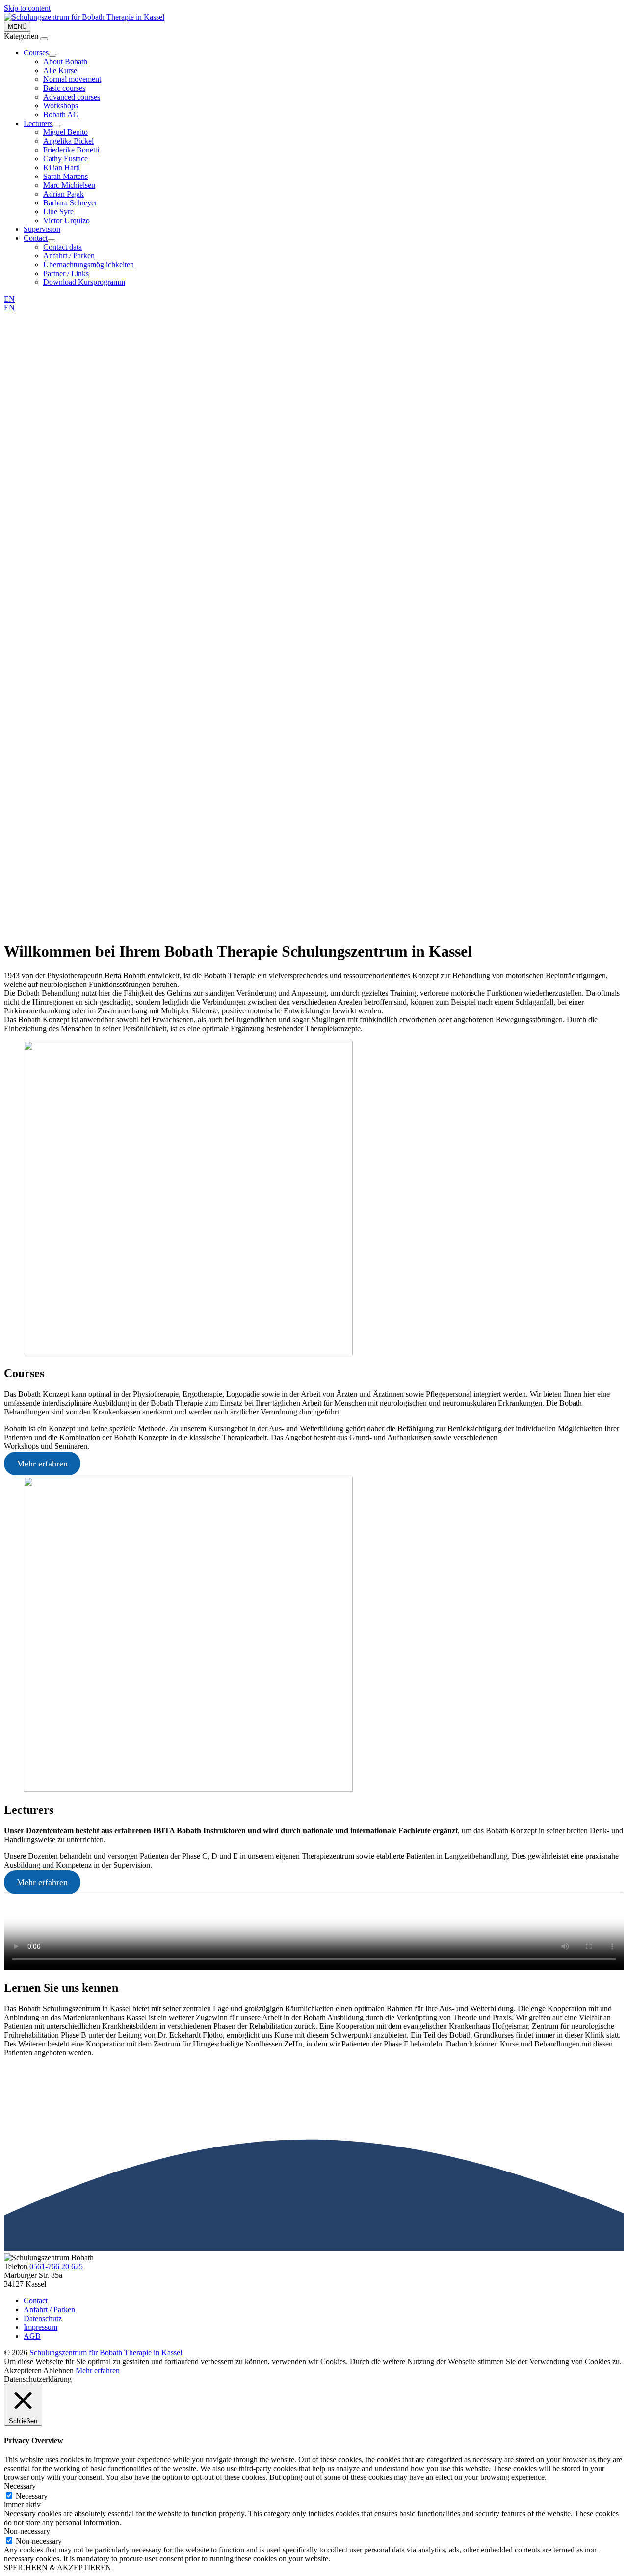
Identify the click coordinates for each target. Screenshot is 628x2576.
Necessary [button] (20, 2486)
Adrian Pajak (64, 194)
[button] (314, 909)
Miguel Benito (65, 132)
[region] (314, 622)
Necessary (32, 2496)
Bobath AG (61, 114)
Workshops (61, 106)
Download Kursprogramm (84, 282)
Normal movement (72, 79)
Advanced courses (72, 97)
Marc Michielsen (69, 185)
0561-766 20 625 (56, 2266)
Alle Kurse (60, 70)
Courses (36, 53)
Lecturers (38, 123)
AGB (32, 2336)
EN (9, 299)
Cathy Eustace (65, 159)
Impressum (40, 2327)
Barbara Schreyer (70, 203)
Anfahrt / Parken (69, 256)
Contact (36, 238)
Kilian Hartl (62, 167)
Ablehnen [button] (58, 2370)
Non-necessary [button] (27, 2531)
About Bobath (65, 62)
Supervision (42, 229)
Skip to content (27, 8)
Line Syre (58, 212)
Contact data (63, 247)
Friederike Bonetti (71, 150)
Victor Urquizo (66, 220)
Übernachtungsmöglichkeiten (89, 265)
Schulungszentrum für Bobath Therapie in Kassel (106, 2353)
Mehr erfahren (42, 1464)
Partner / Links (66, 273)
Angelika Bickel (68, 141)
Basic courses (64, 88)
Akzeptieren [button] (23, 2370)
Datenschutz (43, 2318)
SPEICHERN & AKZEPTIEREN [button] (58, 2567)
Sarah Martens (65, 176)
